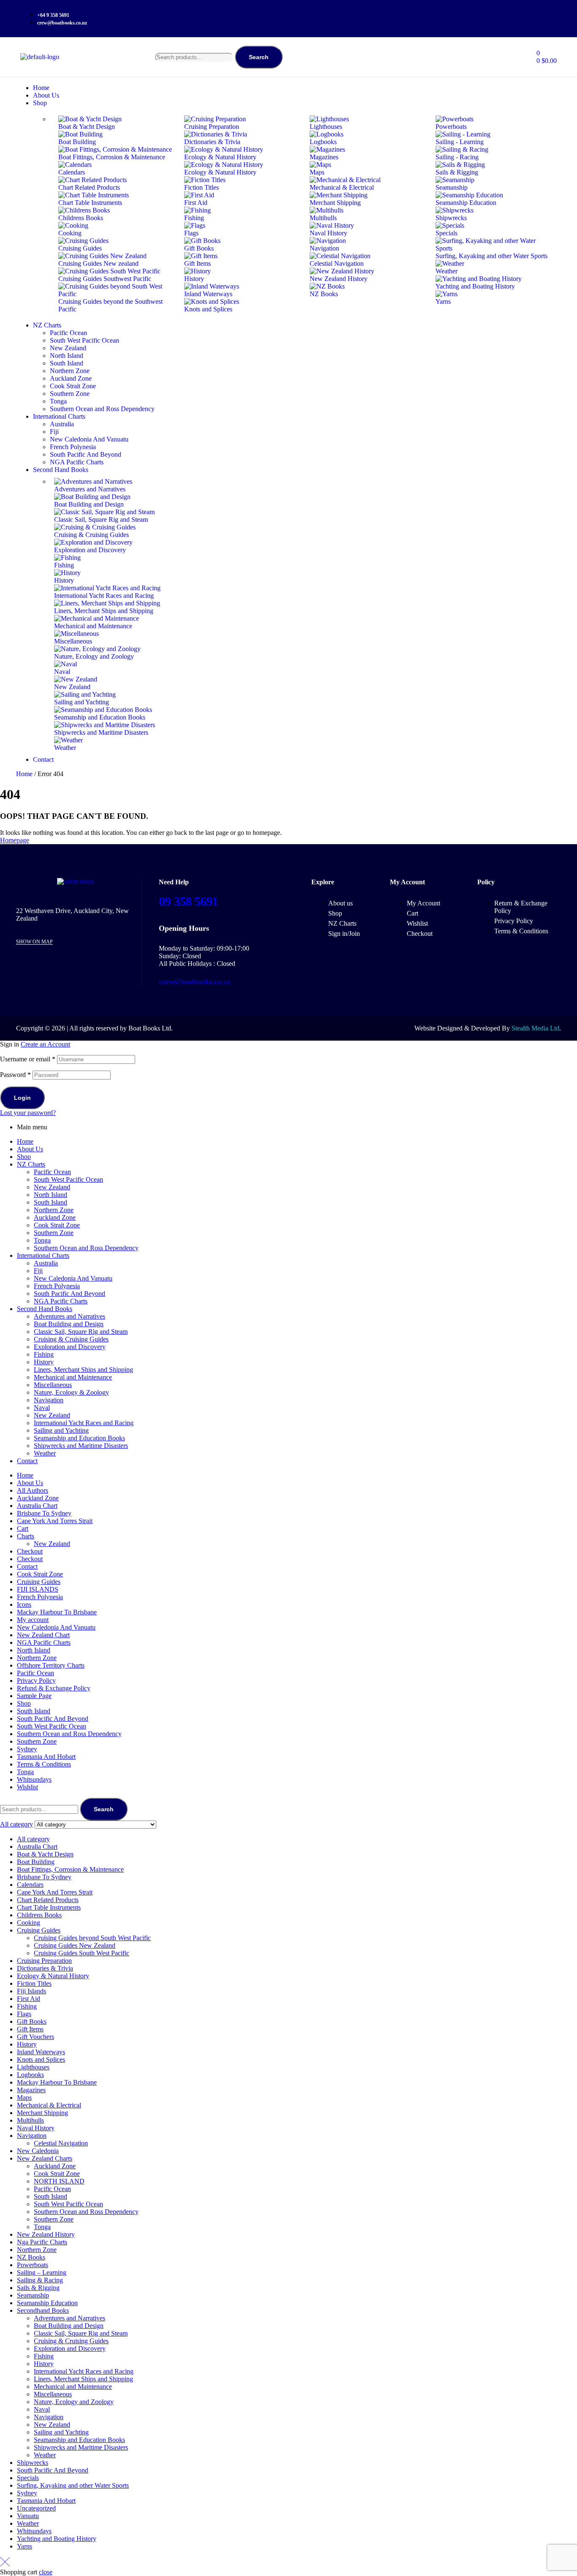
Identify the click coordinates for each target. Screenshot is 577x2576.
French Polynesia (57, 1286)
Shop (24, 1157)
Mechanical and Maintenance (73, 1377)
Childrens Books (39, 1915)
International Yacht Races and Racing (84, 1423)
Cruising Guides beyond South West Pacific (92, 1938)
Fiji (38, 1271)
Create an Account (45, 1044)
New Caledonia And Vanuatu (73, 1278)
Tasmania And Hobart (46, 1757)
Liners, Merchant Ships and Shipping (83, 1370)
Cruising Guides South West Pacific (82, 1953)
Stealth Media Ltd (535, 1028)
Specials (28, 2478)
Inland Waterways (41, 2052)
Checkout (30, 1551)
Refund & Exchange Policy (54, 1688)
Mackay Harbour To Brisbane (57, 1612)
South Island (50, 1202)
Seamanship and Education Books (79, 1438)
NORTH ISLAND (59, 2181)
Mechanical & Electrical (49, 2105)
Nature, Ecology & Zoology (71, 1392)
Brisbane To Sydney (44, 1513)
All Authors (33, 1490)
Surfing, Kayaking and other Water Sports (73, 2485)
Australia (46, 1263)
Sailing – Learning (42, 2272)
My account (33, 1620)
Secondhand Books (43, 2310)
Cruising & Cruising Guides (71, 1339)
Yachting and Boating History (57, 2539)
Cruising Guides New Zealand (75, 1945)
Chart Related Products (48, 1900)
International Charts (43, 1255)
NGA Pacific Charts (61, 1301)
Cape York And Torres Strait (55, 1521)
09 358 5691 (188, 901)
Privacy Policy (36, 1681)
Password (15, 1075)
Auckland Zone (55, 1217)
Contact (27, 1461)
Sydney (27, 1749)
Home (24, 774)
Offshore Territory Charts (51, 1665)
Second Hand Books (45, 1309)
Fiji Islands (31, 1991)
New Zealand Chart (43, 1635)
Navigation (49, 1400)
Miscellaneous (53, 1385)
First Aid (29, 1999)
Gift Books (32, 2021)
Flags (24, 2014)
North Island (50, 1195)
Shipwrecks (33, 2463)
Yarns (24, 2546)
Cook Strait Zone (57, 1225)
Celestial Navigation (61, 2143)
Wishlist (27, 1787)
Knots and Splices (41, 2059)
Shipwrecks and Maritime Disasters (81, 1446)
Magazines (31, 2090)
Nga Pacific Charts (42, 2242)
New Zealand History (46, 2234)
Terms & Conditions (44, 1764)
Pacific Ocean (52, 1172)
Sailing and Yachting (61, 1430)
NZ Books (31, 2257)
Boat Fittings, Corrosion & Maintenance (70, 1869)
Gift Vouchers (35, 2037)
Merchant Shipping (42, 2113)
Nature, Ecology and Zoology (74, 2402)
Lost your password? (28, 1113)
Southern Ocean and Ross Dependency (86, 1248)
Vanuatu (28, 2516)
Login (22, 1098)
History (44, 1362)
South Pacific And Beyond (69, 1293)
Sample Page (34, 1696)
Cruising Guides (39, 1582)
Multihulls (30, 2120)
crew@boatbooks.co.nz (195, 981)
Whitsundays (34, 1779)
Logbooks (30, 2075)
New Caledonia (38, 2151)
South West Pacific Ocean (68, 1179)
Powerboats (33, 2265)
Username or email (28, 1059)
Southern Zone (54, 1233)
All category (33, 1839)
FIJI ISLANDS (38, 1589)
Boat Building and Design (69, 1324)
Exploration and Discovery (70, 1347)
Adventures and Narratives (69, 1316)
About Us (30, 1149)
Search (259, 57)
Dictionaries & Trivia (45, 1968)
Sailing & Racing (40, 2280)
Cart (23, 1528)
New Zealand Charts (45, 2158)
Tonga (42, 1240)
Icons (24, 1604)
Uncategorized (36, 2508)
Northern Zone (54, 1210)
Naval (42, 1408)
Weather (45, 1453)
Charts (26, 1536)
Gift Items (30, 2029)
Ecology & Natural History (53, 1976)
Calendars (30, 1885)
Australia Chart (37, 1506)
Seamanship (33, 2295)
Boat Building (36, 1862)
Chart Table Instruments (49, 1907)
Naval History (36, 2128)
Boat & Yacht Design (45, 1854)
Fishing (44, 1354)
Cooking (29, 1923)
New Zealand (52, 1187)
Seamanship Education (47, 2303)
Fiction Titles (34, 1983)
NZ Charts (31, 1164)
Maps (24, 2098)
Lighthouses (33, 2067)
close (46, 2572)
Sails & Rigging (38, 2288)
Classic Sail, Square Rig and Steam (81, 1332)
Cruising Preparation (44, 1961)
